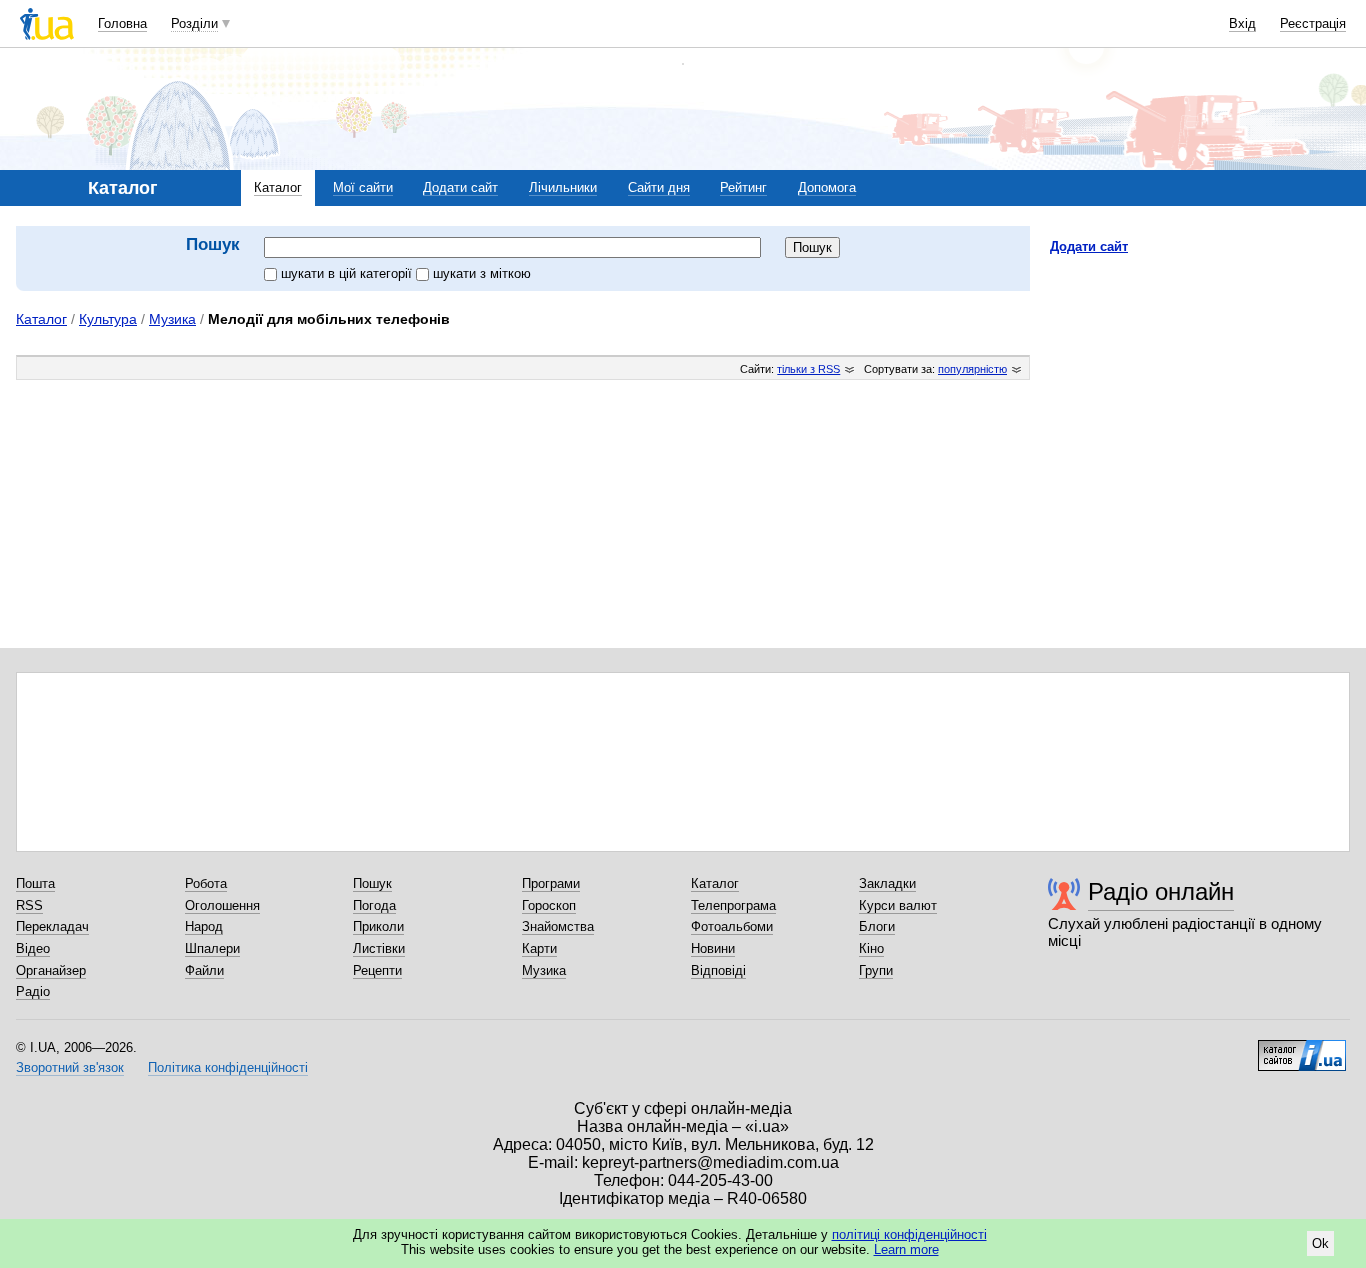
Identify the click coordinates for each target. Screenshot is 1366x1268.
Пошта (35, 883)
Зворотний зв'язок (70, 1067)
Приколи (378, 926)
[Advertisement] (1200, 393)
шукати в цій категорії (348, 273)
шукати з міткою (482, 273)
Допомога (827, 187)
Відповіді (718, 970)
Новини (713, 948)
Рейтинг (743, 187)
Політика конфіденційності (228, 1067)
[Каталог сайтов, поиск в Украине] (1302, 1048)
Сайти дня (659, 187)
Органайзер (51, 970)
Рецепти (377, 970)
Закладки (887, 883)
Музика (172, 319)
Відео (33, 948)
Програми (551, 883)
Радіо (33, 991)
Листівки (379, 948)
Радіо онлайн (1161, 891)
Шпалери (212, 948)
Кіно (871, 948)
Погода (374, 905)
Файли (204, 970)
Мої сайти (363, 187)
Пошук (372, 883)
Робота (206, 883)
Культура (108, 319)
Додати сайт (460, 187)
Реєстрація (1313, 23)
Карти (539, 948)
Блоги (877, 926)
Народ (204, 926)
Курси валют (898, 905)
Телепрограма (733, 905)
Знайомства (558, 926)
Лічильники (563, 187)
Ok (1320, 1243)
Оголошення (222, 905)
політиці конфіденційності (909, 1234)
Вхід (1242, 23)
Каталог (278, 187)
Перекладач (52, 926)
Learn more (906, 1249)
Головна (122, 23)
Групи (876, 970)
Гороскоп (549, 905)
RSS (29, 905)
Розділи (194, 23)
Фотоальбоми (732, 926)
